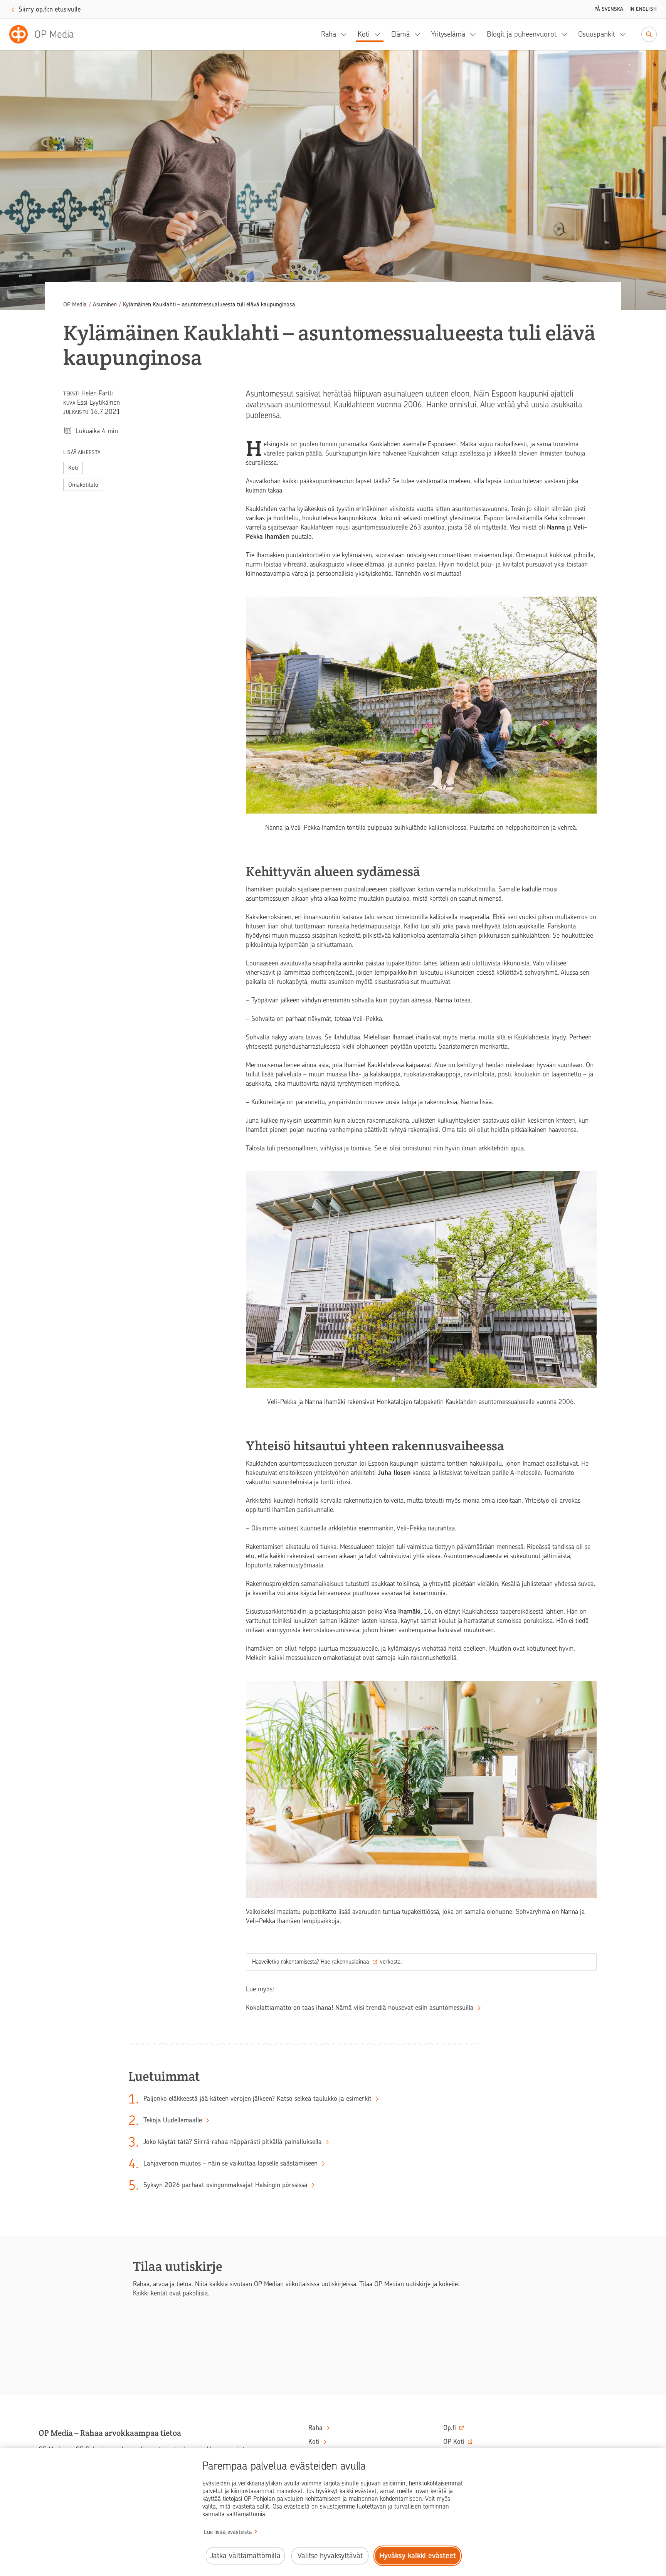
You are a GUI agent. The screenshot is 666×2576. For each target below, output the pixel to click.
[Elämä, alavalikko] (420, 34)
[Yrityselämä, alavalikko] (475, 34)
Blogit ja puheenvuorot (522, 34)
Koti (364, 34)
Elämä (400, 34)
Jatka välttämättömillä (245, 2556)
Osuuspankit (597, 34)
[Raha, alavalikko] (346, 34)
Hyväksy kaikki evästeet (418, 2556)
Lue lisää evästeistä (228, 2532)
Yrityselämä (448, 34)
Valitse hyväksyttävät (330, 2556)
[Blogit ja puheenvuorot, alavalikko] (567, 34)
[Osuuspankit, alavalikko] (625, 34)
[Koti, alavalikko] (380, 34)
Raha (329, 34)
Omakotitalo (83, 485)
